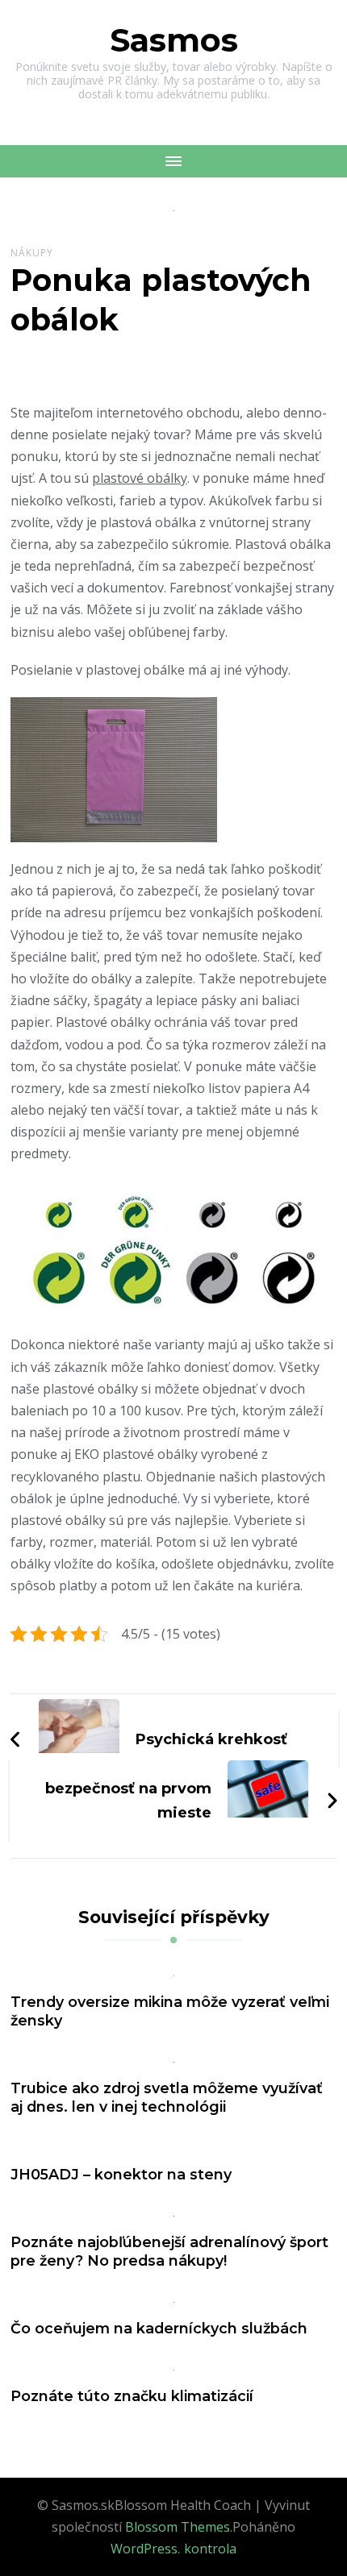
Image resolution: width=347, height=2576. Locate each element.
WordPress (144, 2549)
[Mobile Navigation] (173, 161)
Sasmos (174, 40)
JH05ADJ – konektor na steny (121, 2174)
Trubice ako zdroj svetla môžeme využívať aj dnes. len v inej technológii (167, 2097)
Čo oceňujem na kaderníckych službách (159, 2328)
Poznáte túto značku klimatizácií (132, 2396)
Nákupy (32, 253)
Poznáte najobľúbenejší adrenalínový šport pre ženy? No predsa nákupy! (169, 2251)
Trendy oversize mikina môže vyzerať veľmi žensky (170, 2011)
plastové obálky (140, 478)
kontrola (210, 2549)
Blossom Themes (178, 2527)
